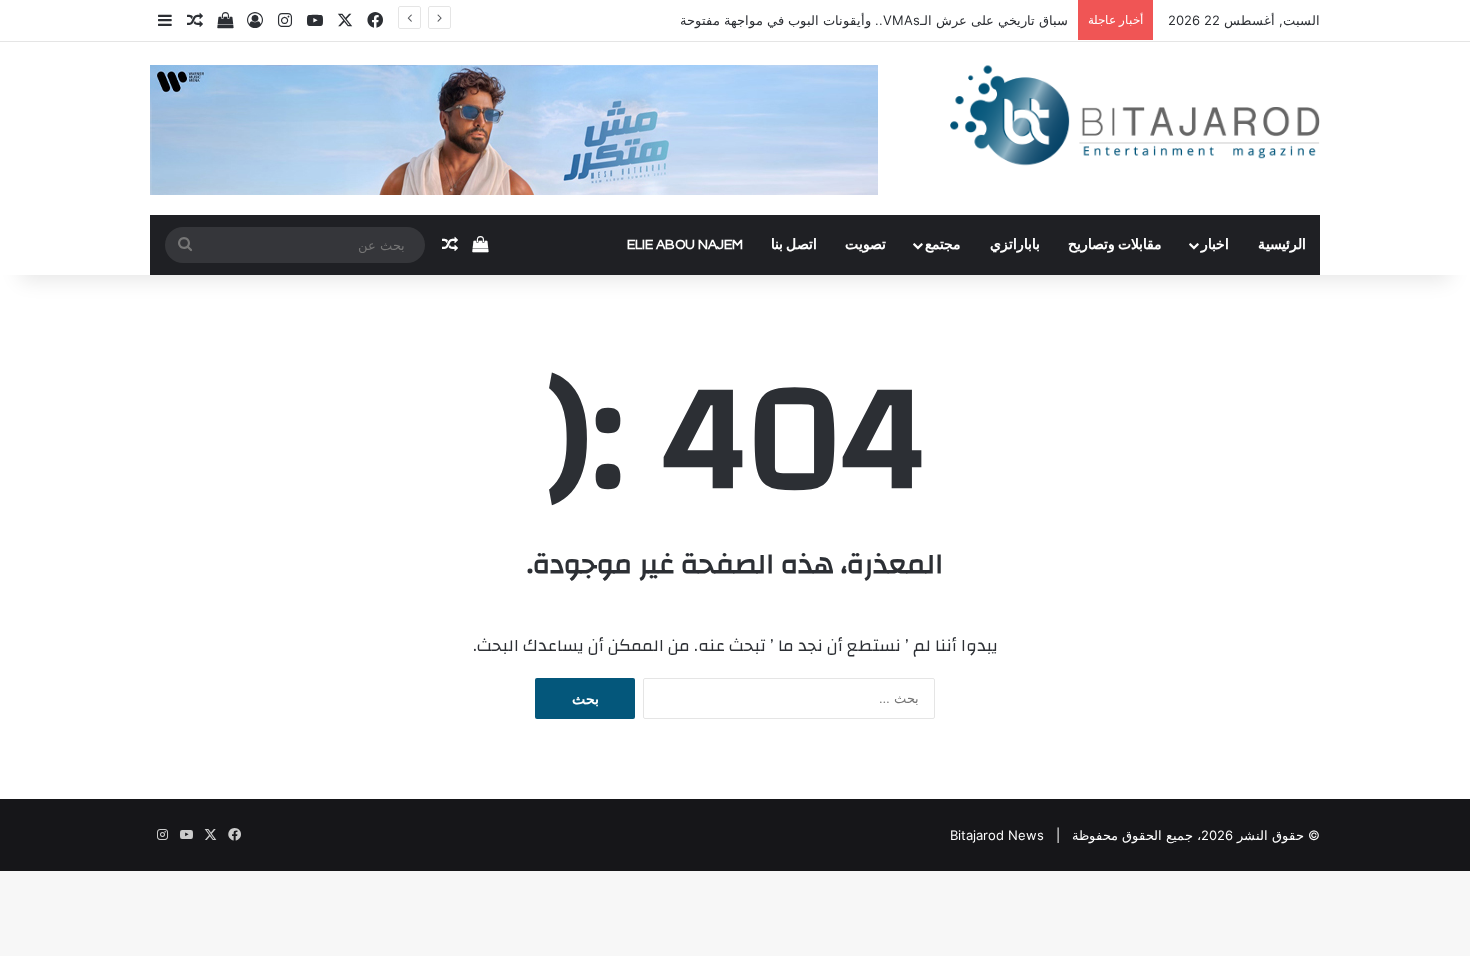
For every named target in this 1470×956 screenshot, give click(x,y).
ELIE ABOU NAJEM (685, 245)
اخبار (1215, 245)
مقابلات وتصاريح (1115, 245)
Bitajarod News (997, 835)
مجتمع (943, 245)
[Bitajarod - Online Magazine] (1135, 119)
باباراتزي (1015, 245)
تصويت (865, 245)
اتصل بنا (794, 245)
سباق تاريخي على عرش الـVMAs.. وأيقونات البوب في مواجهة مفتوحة (874, 20)
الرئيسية (1282, 245)
